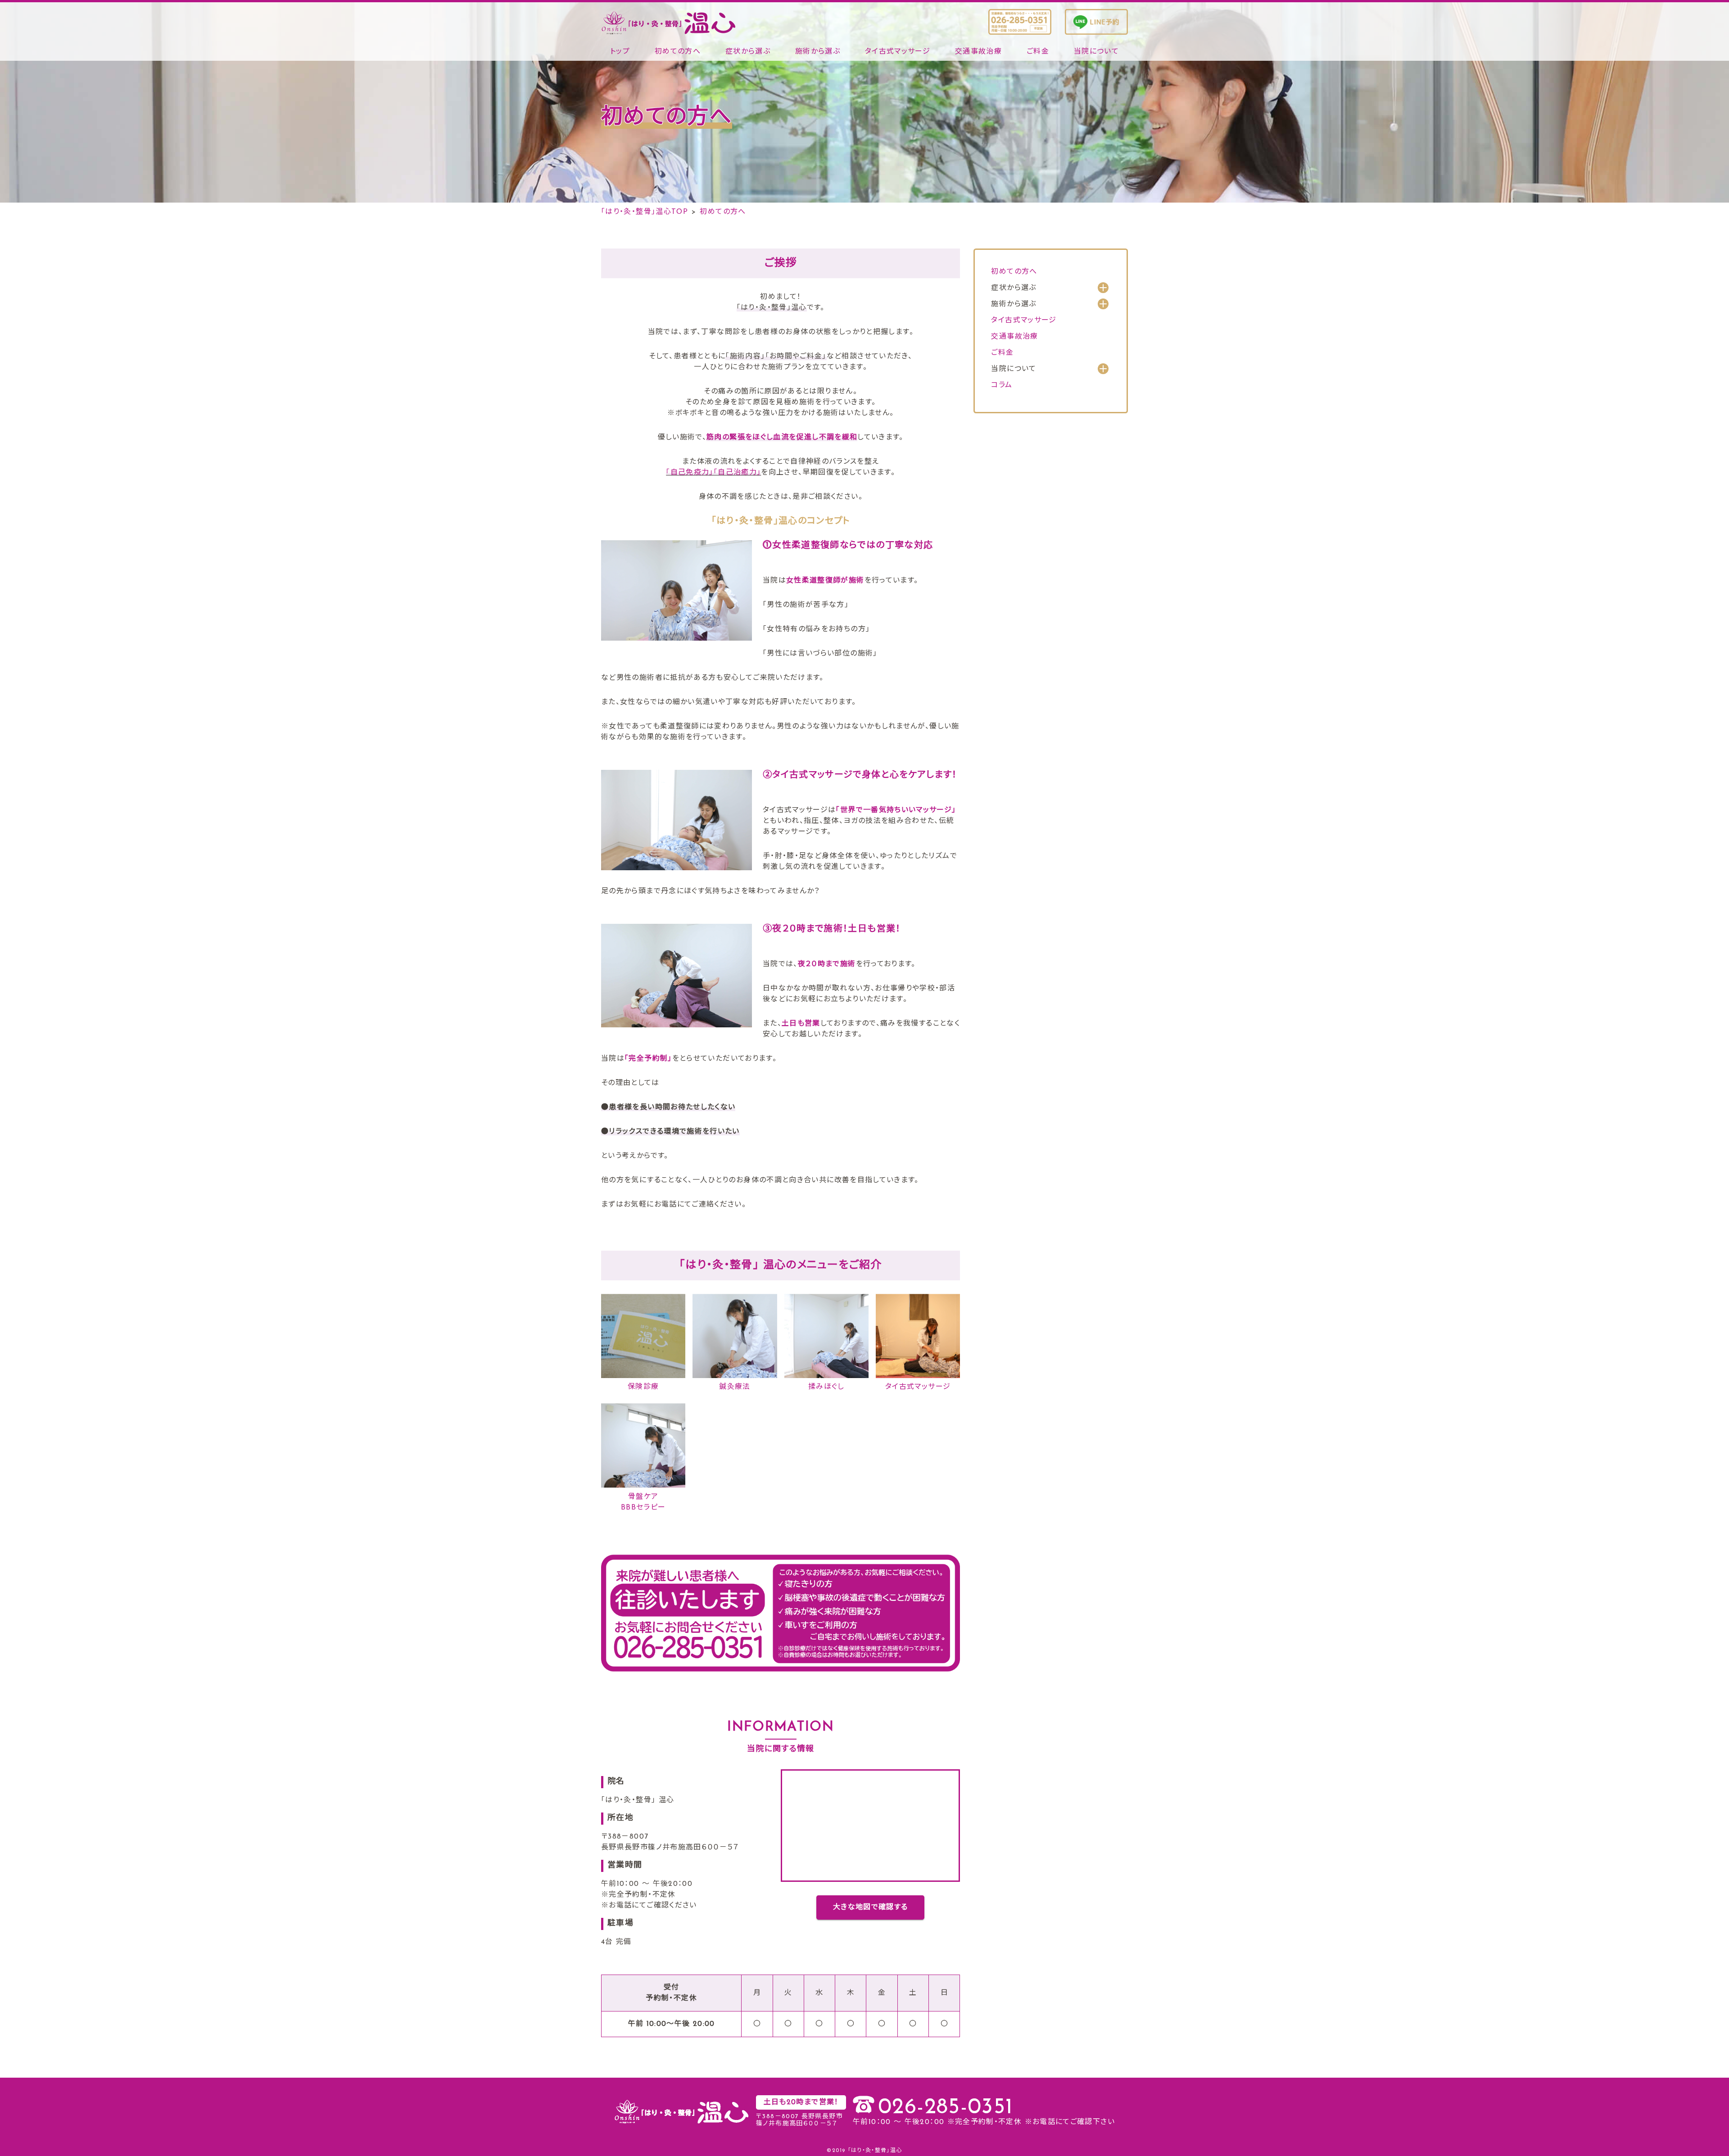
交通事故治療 (978, 52)
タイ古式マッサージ (898, 52)
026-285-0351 (945, 2108)
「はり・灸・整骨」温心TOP (645, 212)
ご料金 (1038, 52)
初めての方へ (678, 52)
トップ (620, 52)
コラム (1002, 385)
